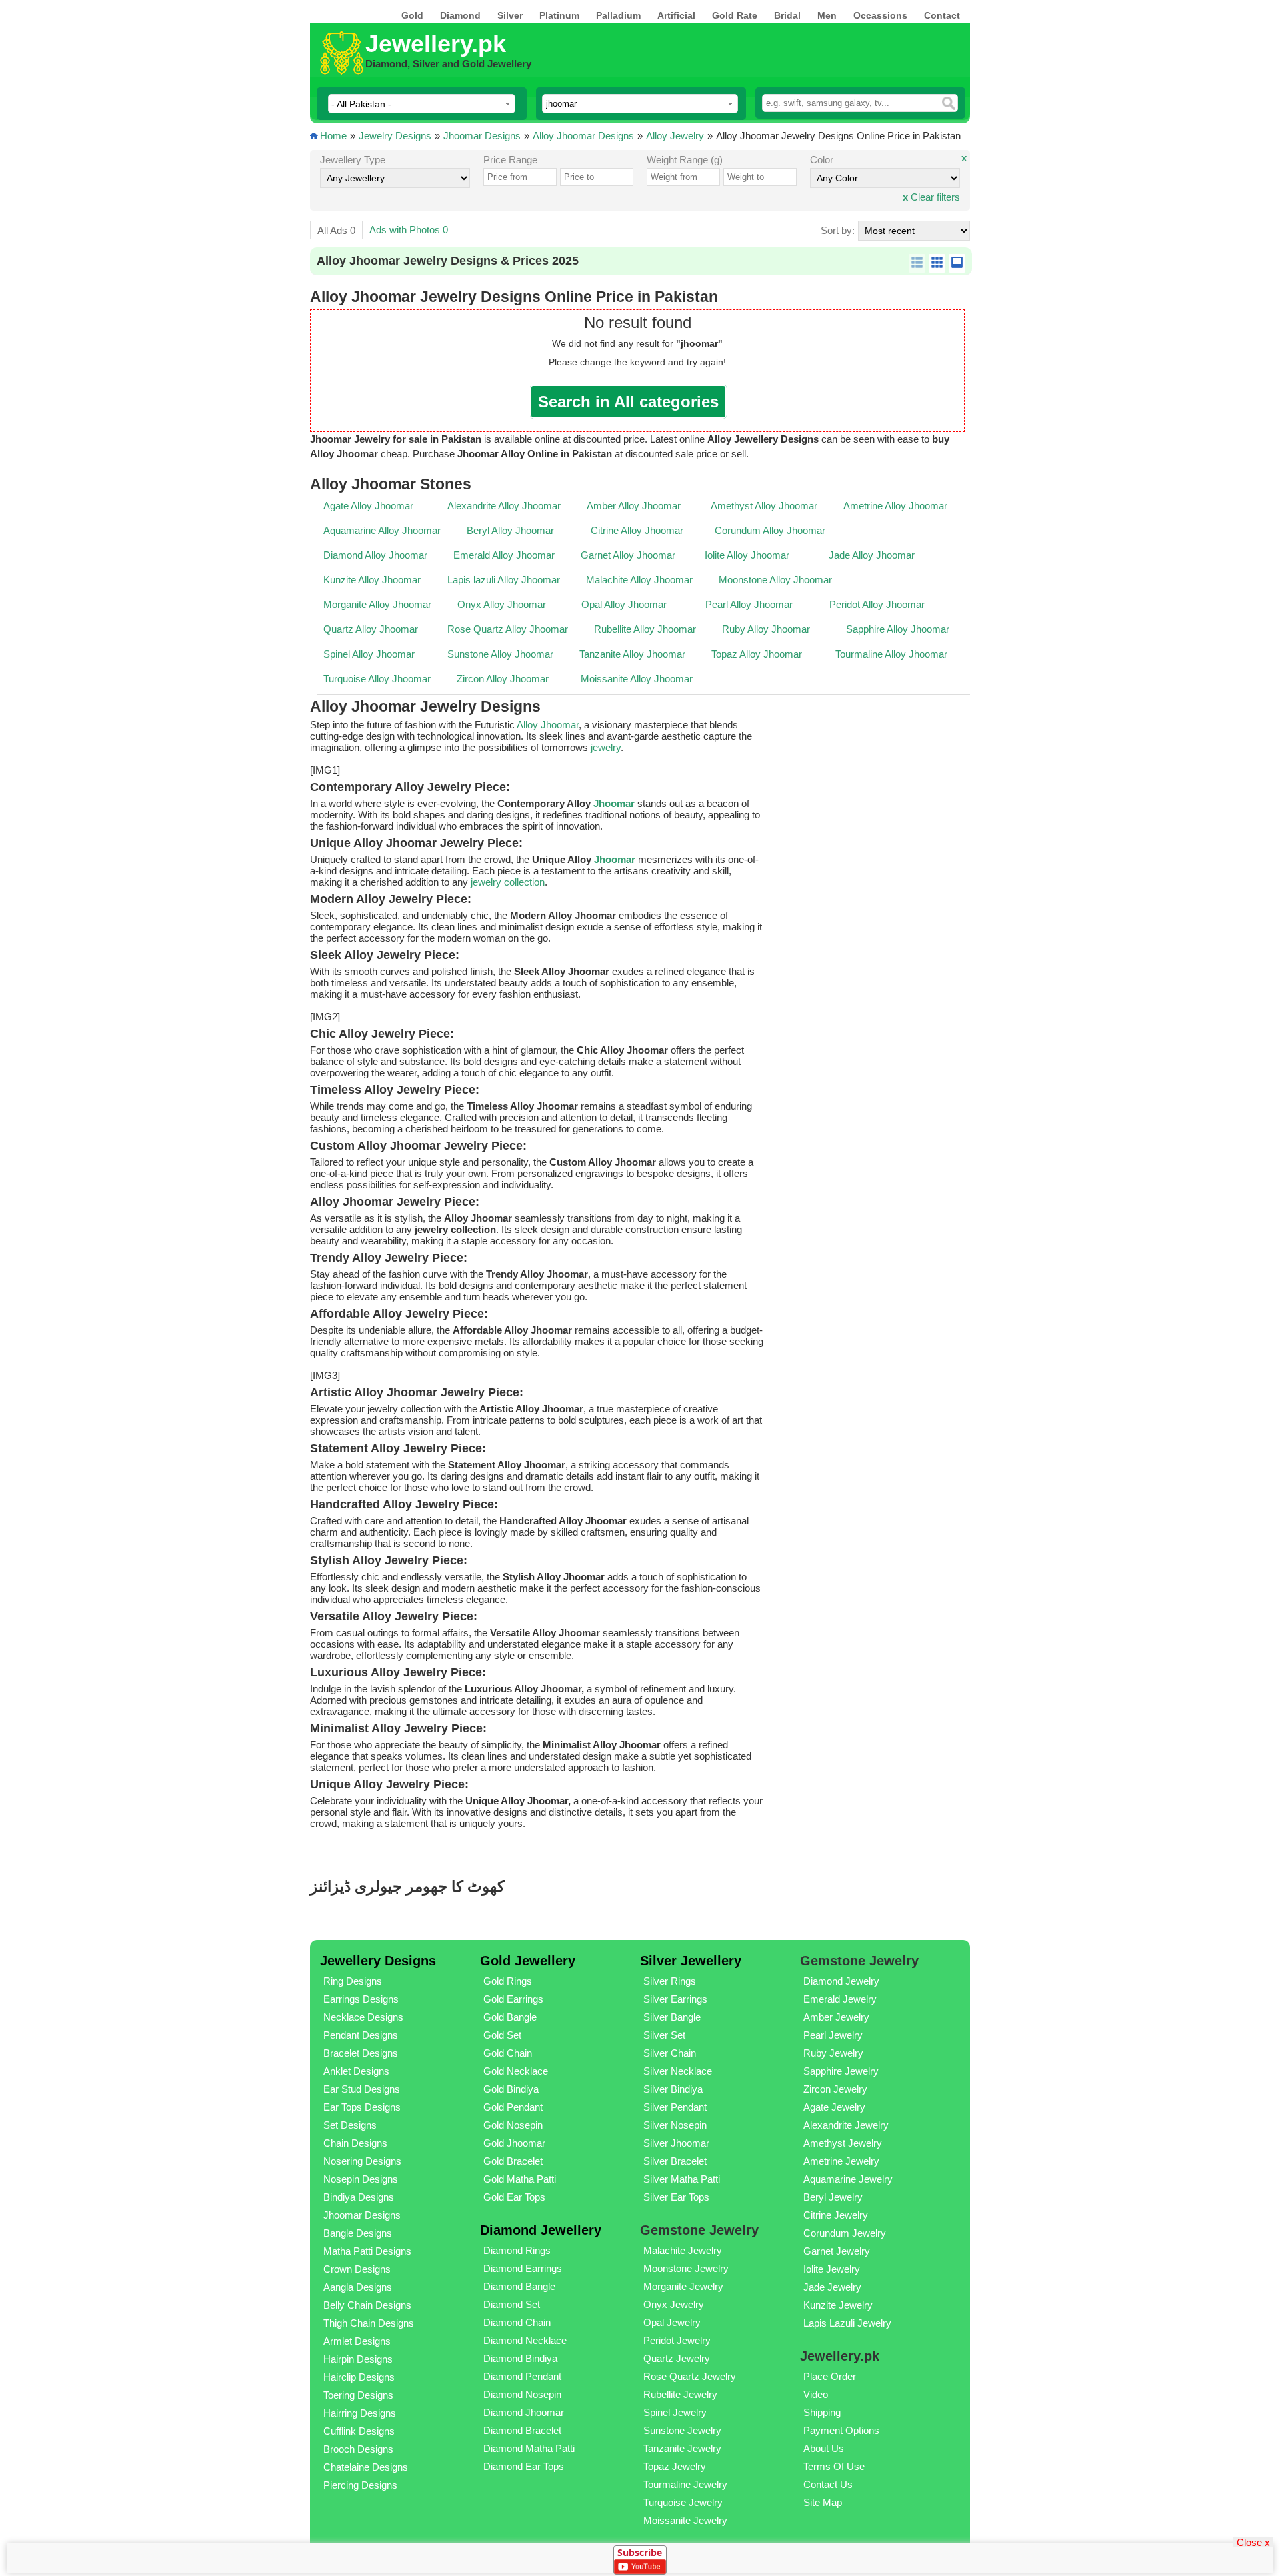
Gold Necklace (516, 2071)
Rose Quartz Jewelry (690, 2376)
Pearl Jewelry (833, 2035)
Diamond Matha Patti (529, 2448)
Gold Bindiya (511, 2089)
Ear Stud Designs (362, 2089)
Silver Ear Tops (676, 2197)
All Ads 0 (336, 230)
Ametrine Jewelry (841, 2161)
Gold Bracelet (513, 2161)
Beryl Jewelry (833, 2197)
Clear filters (931, 197)
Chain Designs (355, 2143)
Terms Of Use (834, 2466)
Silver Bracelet (675, 2161)
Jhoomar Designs (482, 136)
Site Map (823, 2502)
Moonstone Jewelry (686, 2268)
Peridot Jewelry (677, 2340)
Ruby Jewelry (833, 2053)
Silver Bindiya (673, 2089)
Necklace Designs (363, 2017)
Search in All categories (628, 402)
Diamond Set (512, 2304)
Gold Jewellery (528, 1961)
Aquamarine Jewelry (848, 2179)
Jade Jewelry (832, 2287)
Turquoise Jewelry (683, 2502)
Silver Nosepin (675, 2125)
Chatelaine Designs (366, 2467)
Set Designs (350, 2125)
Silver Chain (670, 2053)
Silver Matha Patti (682, 2179)
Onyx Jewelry (674, 2304)
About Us (824, 2448)
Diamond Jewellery (541, 2230)
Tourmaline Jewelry (685, 2484)
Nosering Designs (362, 2161)
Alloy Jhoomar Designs (583, 136)
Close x (1253, 2542)
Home (333, 136)
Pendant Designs (361, 2035)
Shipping (822, 2412)
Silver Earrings (675, 1999)
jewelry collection (508, 882)
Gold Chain (508, 2053)
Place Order (830, 2376)
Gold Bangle (510, 2017)
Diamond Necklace (525, 2340)
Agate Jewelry (834, 2107)
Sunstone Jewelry (682, 2430)
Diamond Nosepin (522, 2394)
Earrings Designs (361, 1999)
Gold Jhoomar (514, 2143)
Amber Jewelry (836, 2017)
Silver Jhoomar (676, 2143)
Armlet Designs (357, 2341)
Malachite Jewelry (683, 2250)
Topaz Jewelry (675, 2466)
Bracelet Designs (361, 2053)
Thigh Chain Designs (369, 2323)
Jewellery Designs (378, 1961)
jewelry (606, 747)
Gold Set (502, 2035)
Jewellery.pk (436, 44)
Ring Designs (353, 1981)
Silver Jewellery (691, 1961)
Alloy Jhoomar (547, 725)
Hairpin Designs (358, 2359)
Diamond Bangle (519, 2286)
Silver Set (664, 2035)
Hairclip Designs (359, 2377)
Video (816, 2394)
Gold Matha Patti (520, 2179)
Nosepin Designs (361, 2179)
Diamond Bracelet (522, 2430)
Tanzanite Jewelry (682, 2448)
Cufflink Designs (359, 2431)
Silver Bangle (672, 2017)
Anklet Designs (356, 2071)
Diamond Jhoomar (524, 2412)
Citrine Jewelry (836, 2215)
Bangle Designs (358, 2233)
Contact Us (828, 2484)
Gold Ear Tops (514, 2197)
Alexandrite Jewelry (846, 2125)
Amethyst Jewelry (843, 2143)
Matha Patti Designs (367, 2251)
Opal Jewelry (672, 2322)
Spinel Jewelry (675, 2412)
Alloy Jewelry (675, 136)
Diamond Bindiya (520, 2358)
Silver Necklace (678, 2071)
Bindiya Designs (359, 2197)
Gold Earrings (513, 1999)
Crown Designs (357, 2269)
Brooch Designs (358, 2449)
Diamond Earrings (523, 2268)
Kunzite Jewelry (838, 2305)
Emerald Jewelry (840, 1999)
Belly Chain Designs (367, 2305)
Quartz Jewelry (677, 2358)
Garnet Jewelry (837, 2251)
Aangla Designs (358, 2287)
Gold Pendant (513, 2107)
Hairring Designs (360, 2413)
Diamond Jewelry (841, 1981)
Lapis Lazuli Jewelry (847, 2323)
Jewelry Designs (395, 136)
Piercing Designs (360, 2485)
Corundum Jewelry (845, 2233)
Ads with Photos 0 (409, 230)
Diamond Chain (517, 2322)
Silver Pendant (675, 2107)
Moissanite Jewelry (685, 2520)
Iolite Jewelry (832, 2269)
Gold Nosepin (513, 2125)
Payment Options (841, 2430)
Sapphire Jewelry (841, 2071)
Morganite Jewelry (683, 2286)
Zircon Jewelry (835, 2089)
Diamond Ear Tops (524, 2466)
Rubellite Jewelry (680, 2394)
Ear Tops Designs (362, 2107)
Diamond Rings (517, 2250)
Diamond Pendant (522, 2376)
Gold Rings (508, 1981)
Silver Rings (670, 1981)
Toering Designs (358, 2395)
